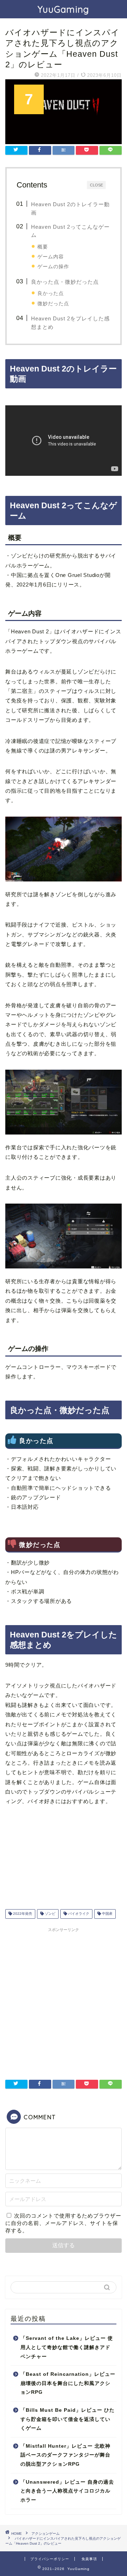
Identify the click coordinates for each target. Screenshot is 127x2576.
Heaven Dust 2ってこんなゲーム (70, 231)
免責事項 (89, 2559)
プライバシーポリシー (50, 2559)
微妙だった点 (53, 303)
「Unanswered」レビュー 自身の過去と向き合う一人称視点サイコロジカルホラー (67, 2491)
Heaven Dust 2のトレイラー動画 (70, 208)
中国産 (107, 1914)
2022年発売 (22, 1914)
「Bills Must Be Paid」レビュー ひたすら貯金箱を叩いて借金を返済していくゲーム (68, 2419)
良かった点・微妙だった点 (65, 282)
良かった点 (51, 293)
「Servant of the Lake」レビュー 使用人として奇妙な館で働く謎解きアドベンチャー (67, 2347)
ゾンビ (50, 1914)
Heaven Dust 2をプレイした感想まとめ (70, 323)
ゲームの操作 (53, 266)
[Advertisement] (64, 1999)
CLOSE (96, 185)
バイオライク (78, 1914)
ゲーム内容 (51, 257)
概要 (43, 247)
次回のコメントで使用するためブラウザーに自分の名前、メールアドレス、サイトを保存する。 (63, 2223)
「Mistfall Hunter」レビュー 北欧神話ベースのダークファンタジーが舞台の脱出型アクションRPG (65, 2455)
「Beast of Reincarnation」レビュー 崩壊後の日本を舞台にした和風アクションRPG (68, 2383)
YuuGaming (64, 9)
